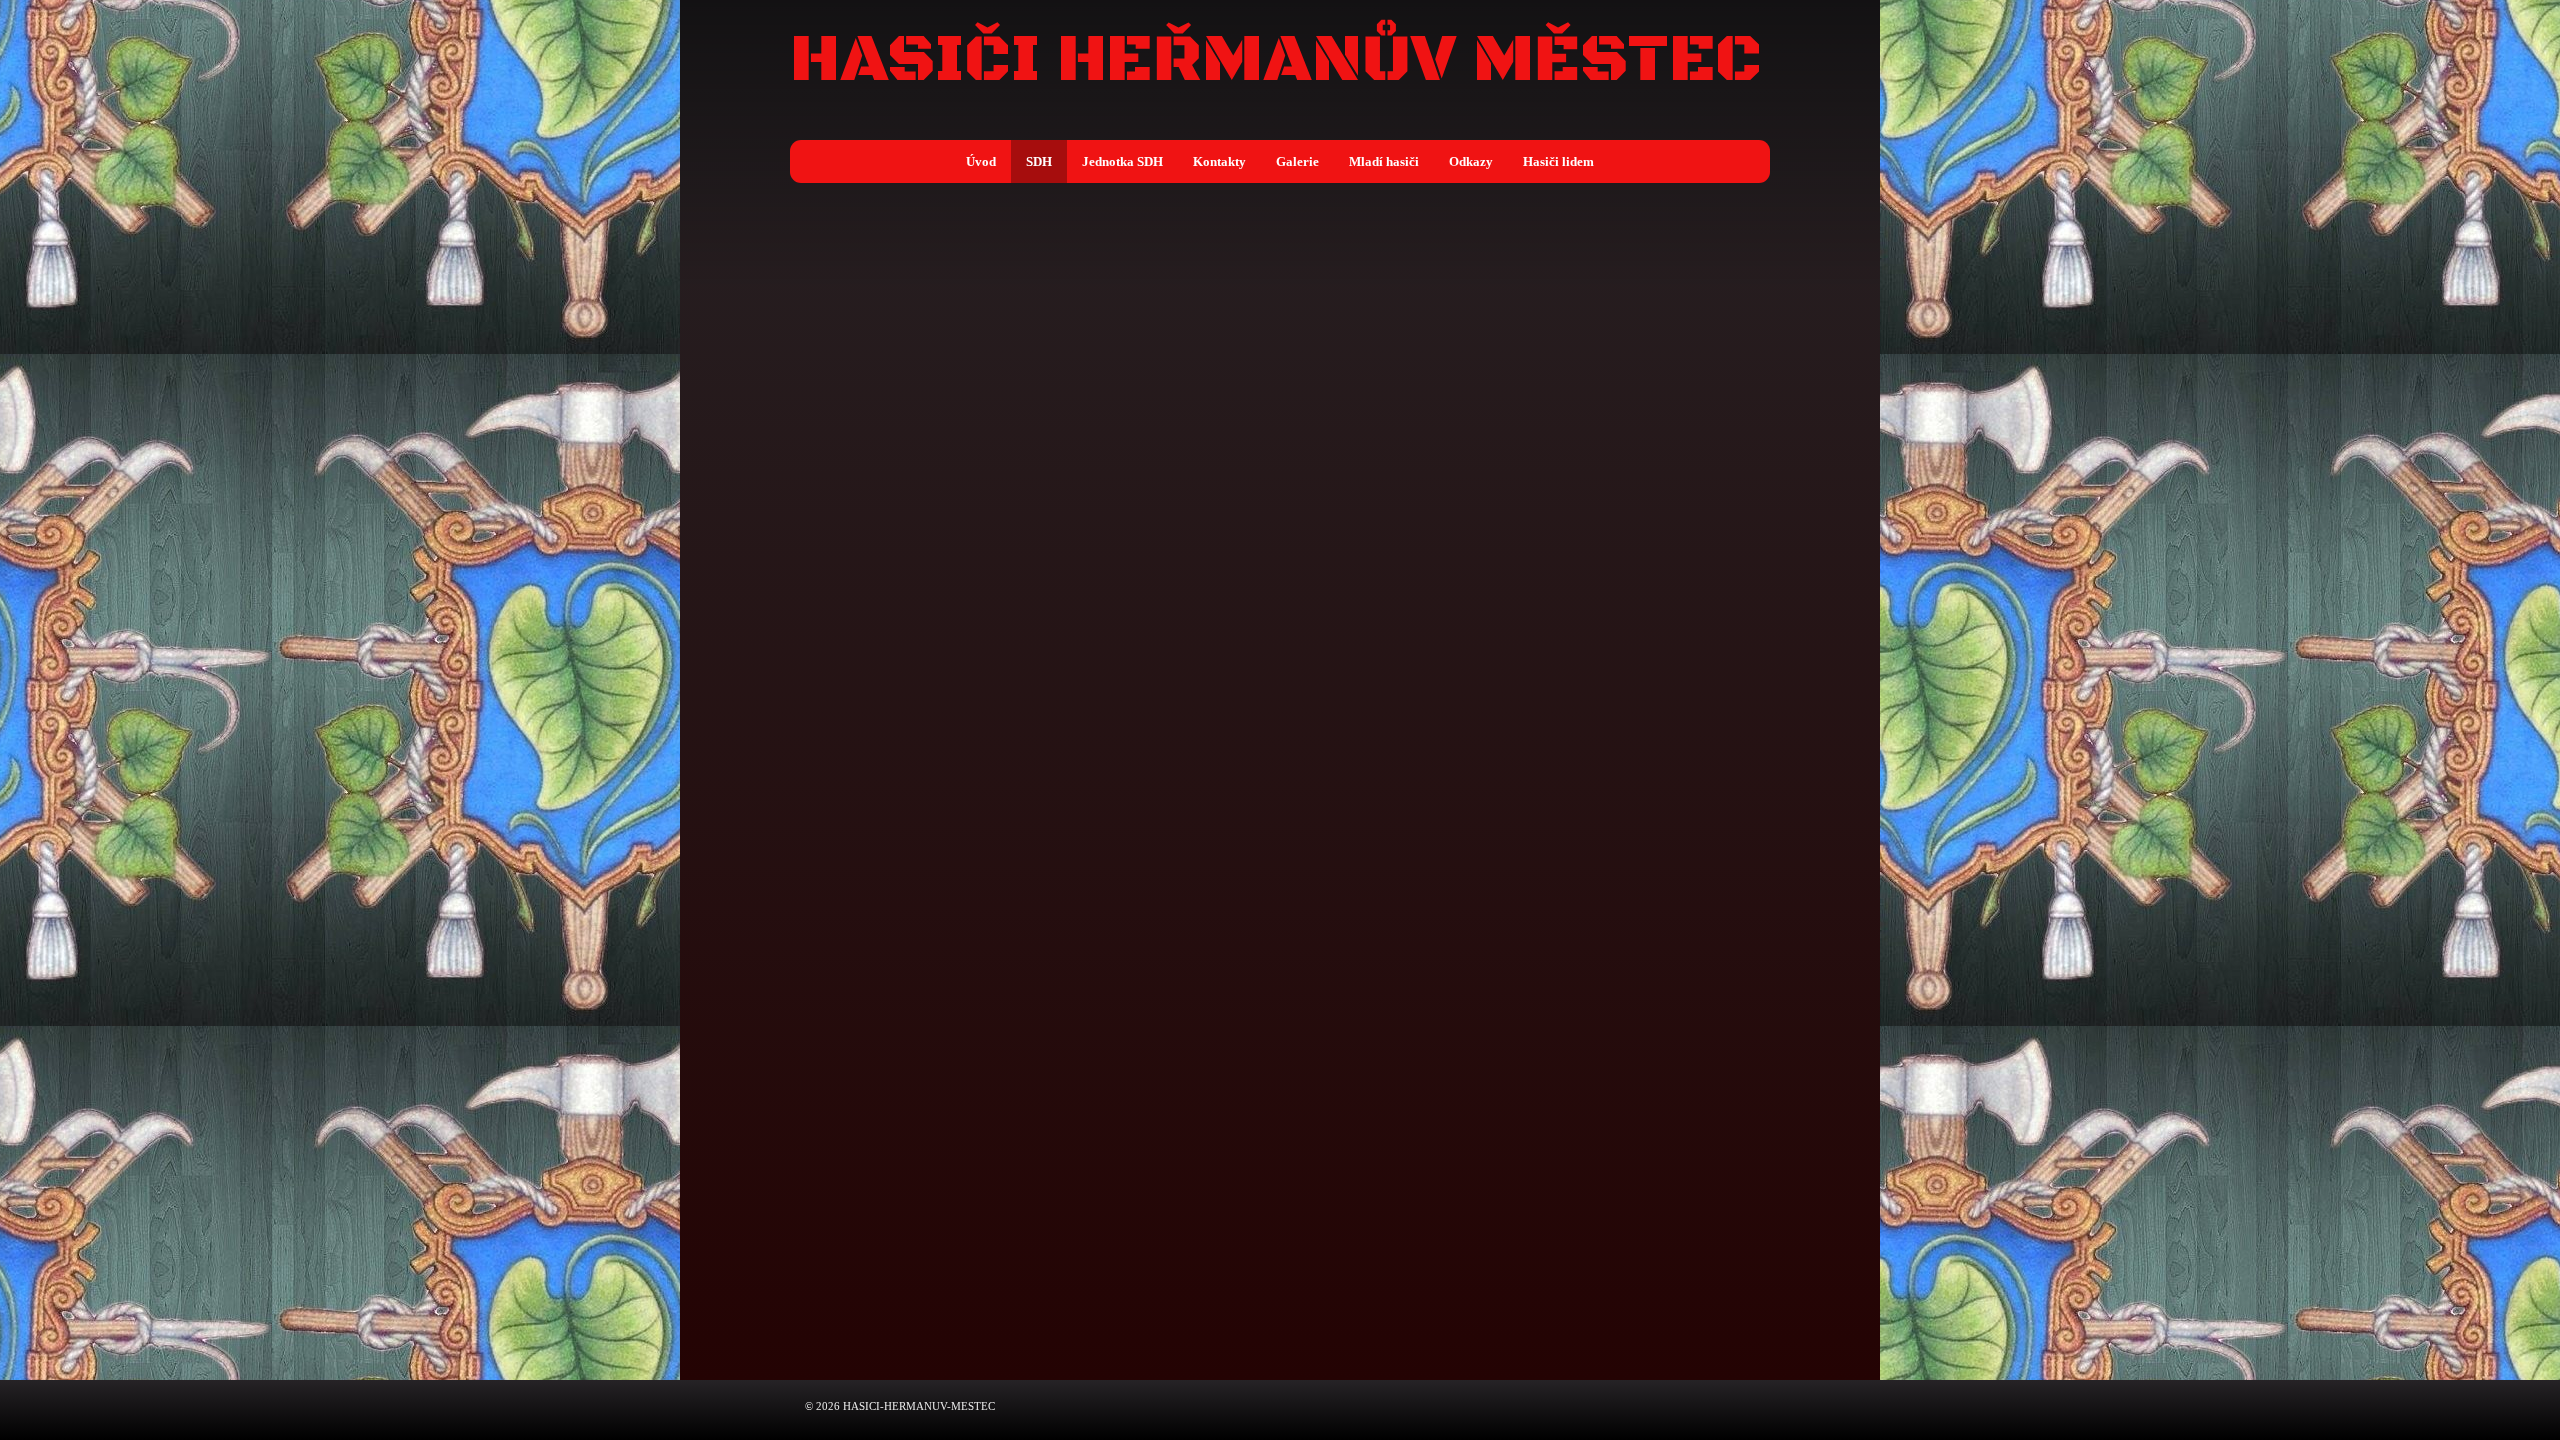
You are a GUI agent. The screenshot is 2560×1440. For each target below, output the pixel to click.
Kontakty (1219, 161)
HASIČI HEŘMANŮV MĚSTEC (1276, 61)
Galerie (1297, 161)
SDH (1039, 161)
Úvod (981, 161)
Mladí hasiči (1384, 161)
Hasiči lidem (1558, 161)
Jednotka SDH (1122, 161)
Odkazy (1471, 161)
